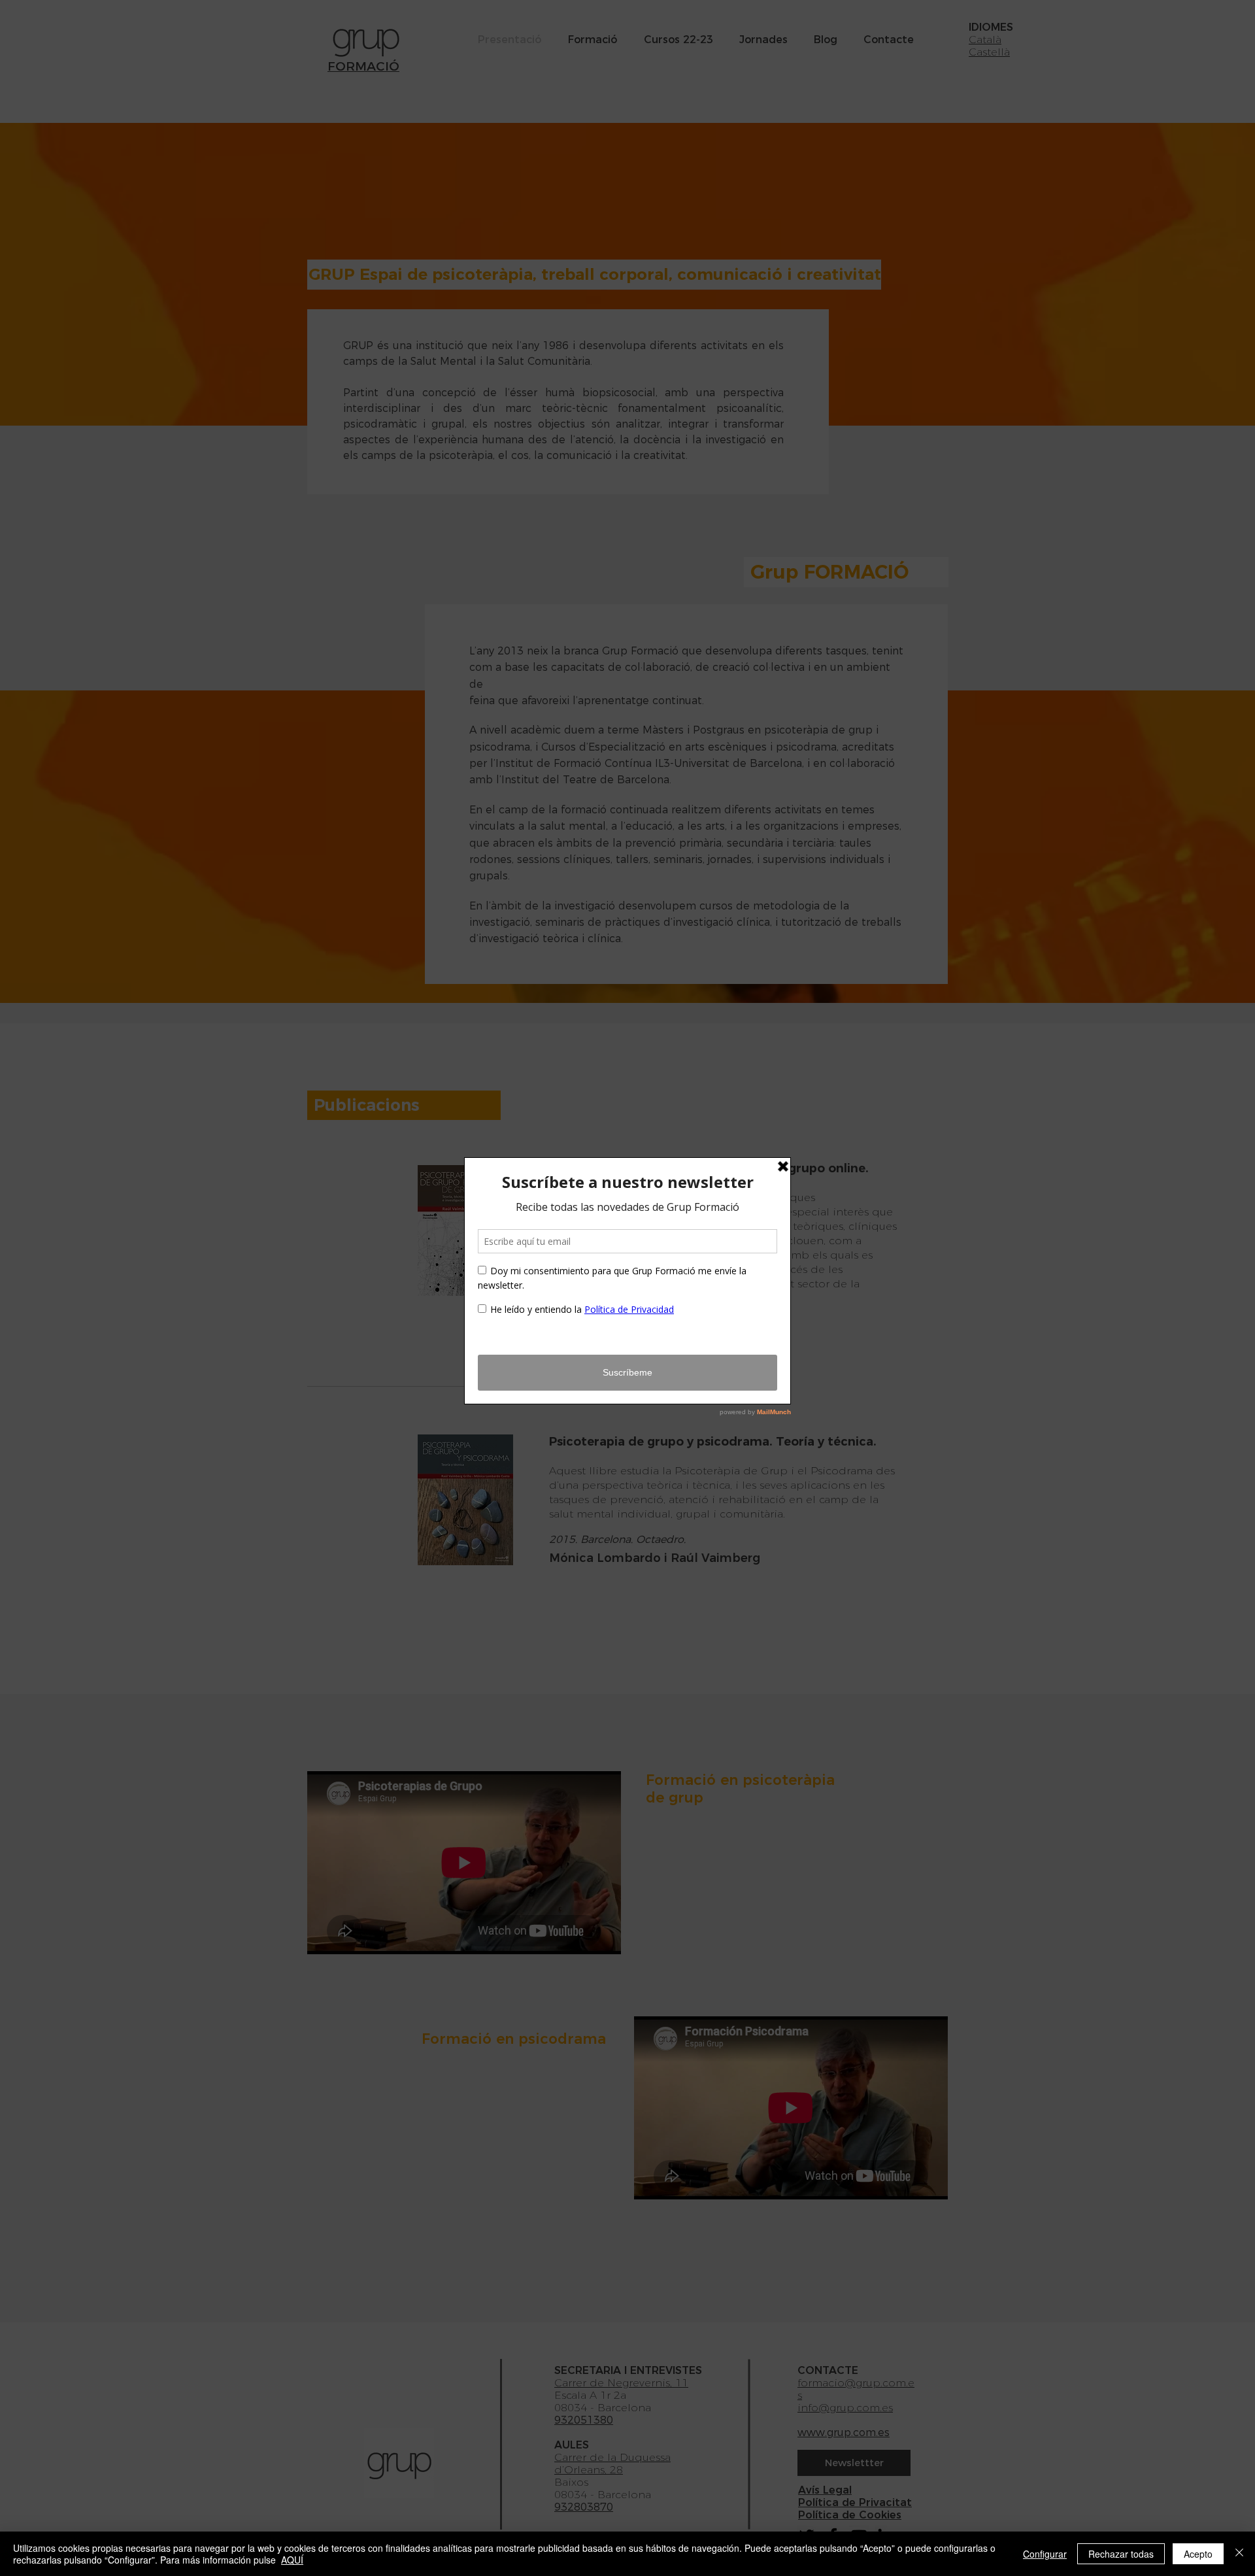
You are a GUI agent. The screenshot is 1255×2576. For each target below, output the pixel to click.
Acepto (1198, 2554)
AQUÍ (292, 2560)
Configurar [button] (1045, 2554)
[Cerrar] (1239, 2554)
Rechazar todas (1121, 2554)
